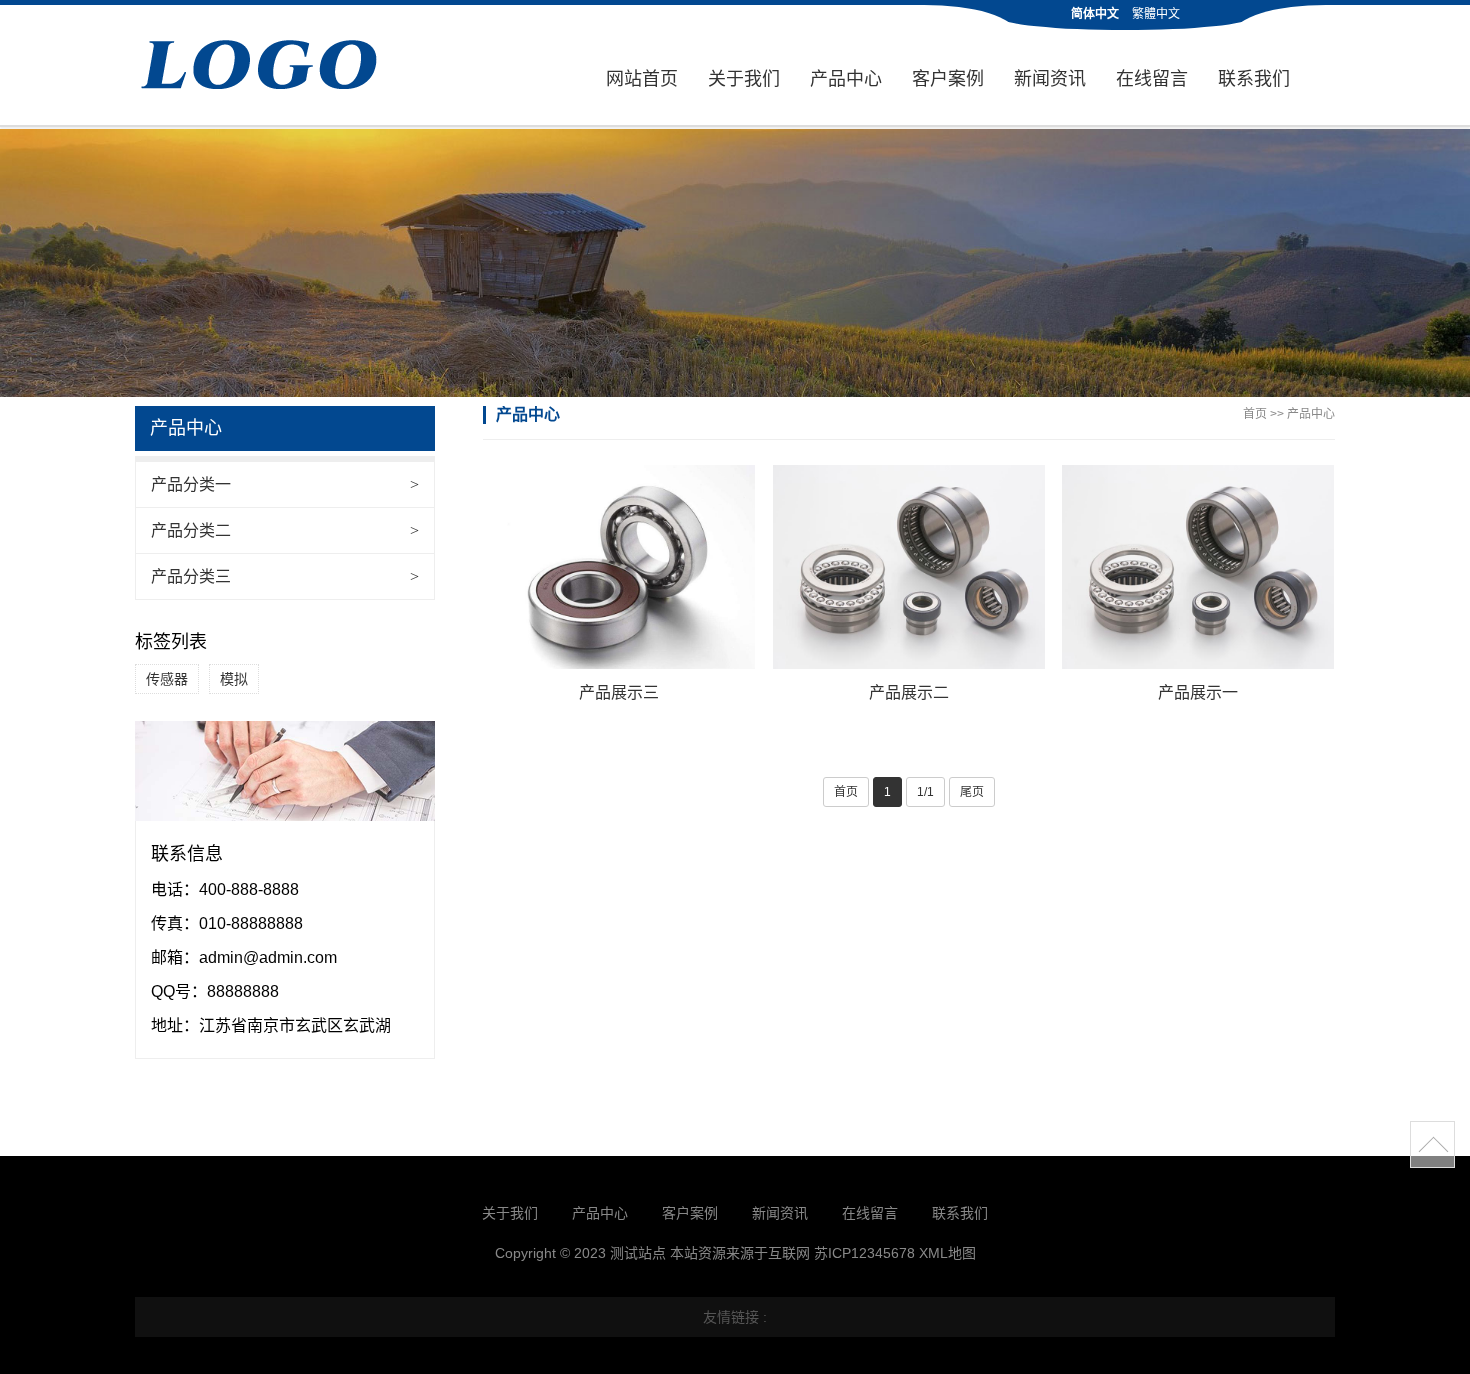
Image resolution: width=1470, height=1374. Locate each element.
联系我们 (1254, 79)
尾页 (972, 792)
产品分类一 (285, 484)
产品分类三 (285, 576)
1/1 (925, 792)
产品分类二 (285, 530)
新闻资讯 (1050, 79)
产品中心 (846, 79)
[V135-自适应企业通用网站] (285, 66)
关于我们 (744, 79)
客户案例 (948, 79)
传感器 (167, 679)
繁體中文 (1156, 14)
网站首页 (642, 79)
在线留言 (1152, 79)
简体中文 (1095, 14)
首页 (1255, 414)
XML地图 (947, 1253)
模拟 (234, 679)
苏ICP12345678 (864, 1253)
